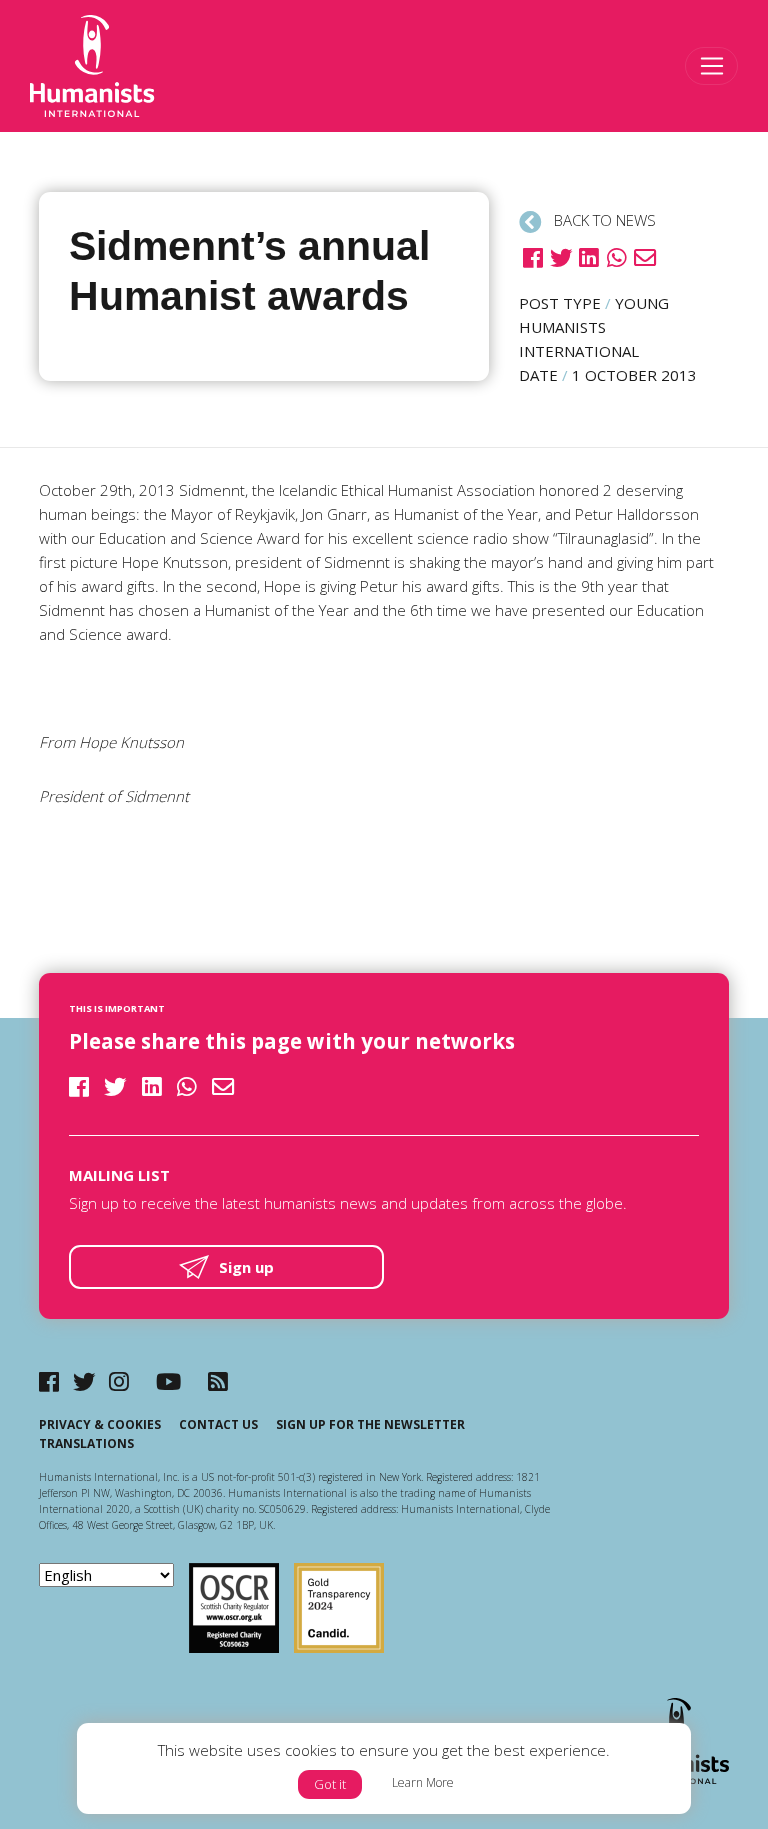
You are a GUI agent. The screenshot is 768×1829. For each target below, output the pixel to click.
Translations (86, 1443)
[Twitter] (84, 1381)
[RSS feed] (218, 1381)
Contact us (218, 1424)
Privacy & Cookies (100, 1424)
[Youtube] (168, 1381)
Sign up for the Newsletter (370, 1424)
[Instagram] (119, 1381)
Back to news (603, 220)
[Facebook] (49, 1381)
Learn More (423, 1782)
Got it (330, 1784)
